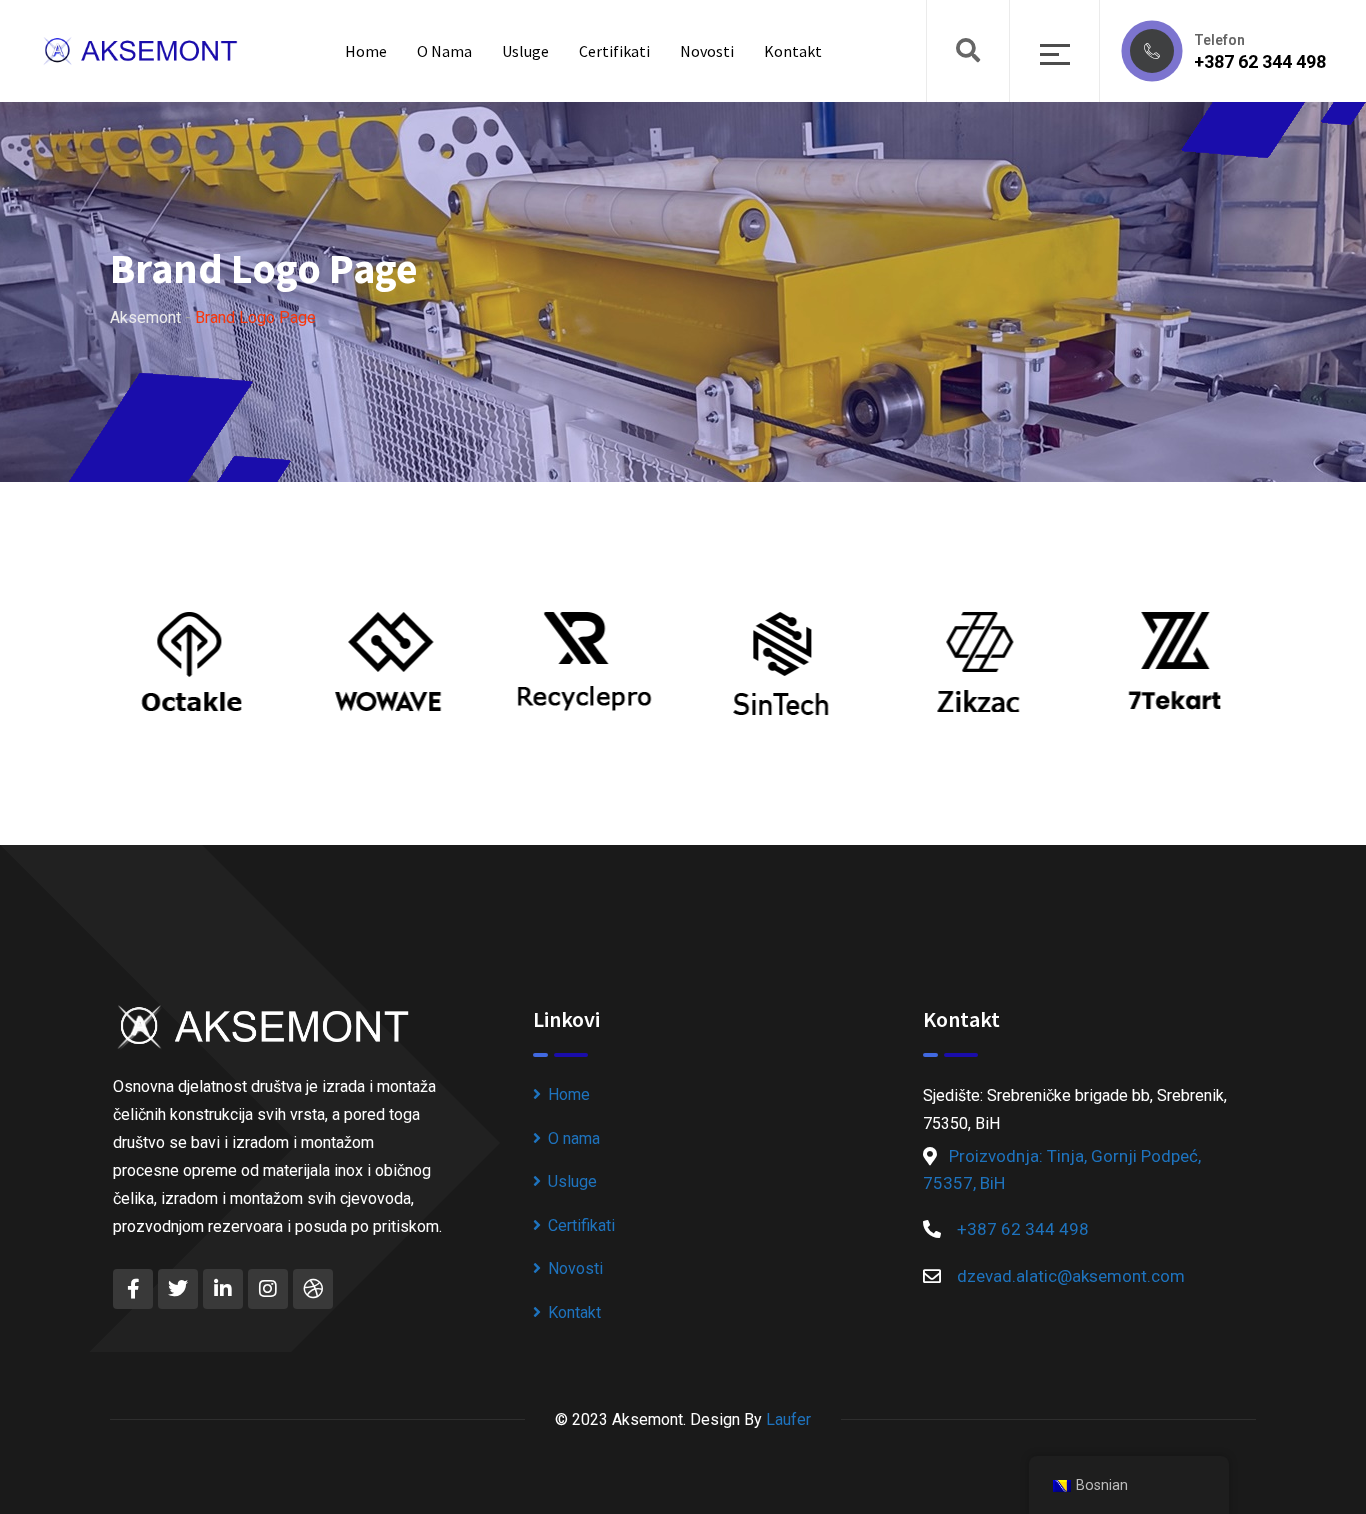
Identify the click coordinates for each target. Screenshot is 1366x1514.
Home (366, 51)
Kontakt (793, 51)
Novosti (707, 51)
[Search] (968, 51)
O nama (444, 51)
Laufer (788, 1419)
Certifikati (614, 51)
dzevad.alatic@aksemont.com (1071, 1276)
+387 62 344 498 (1260, 61)
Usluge (525, 51)
